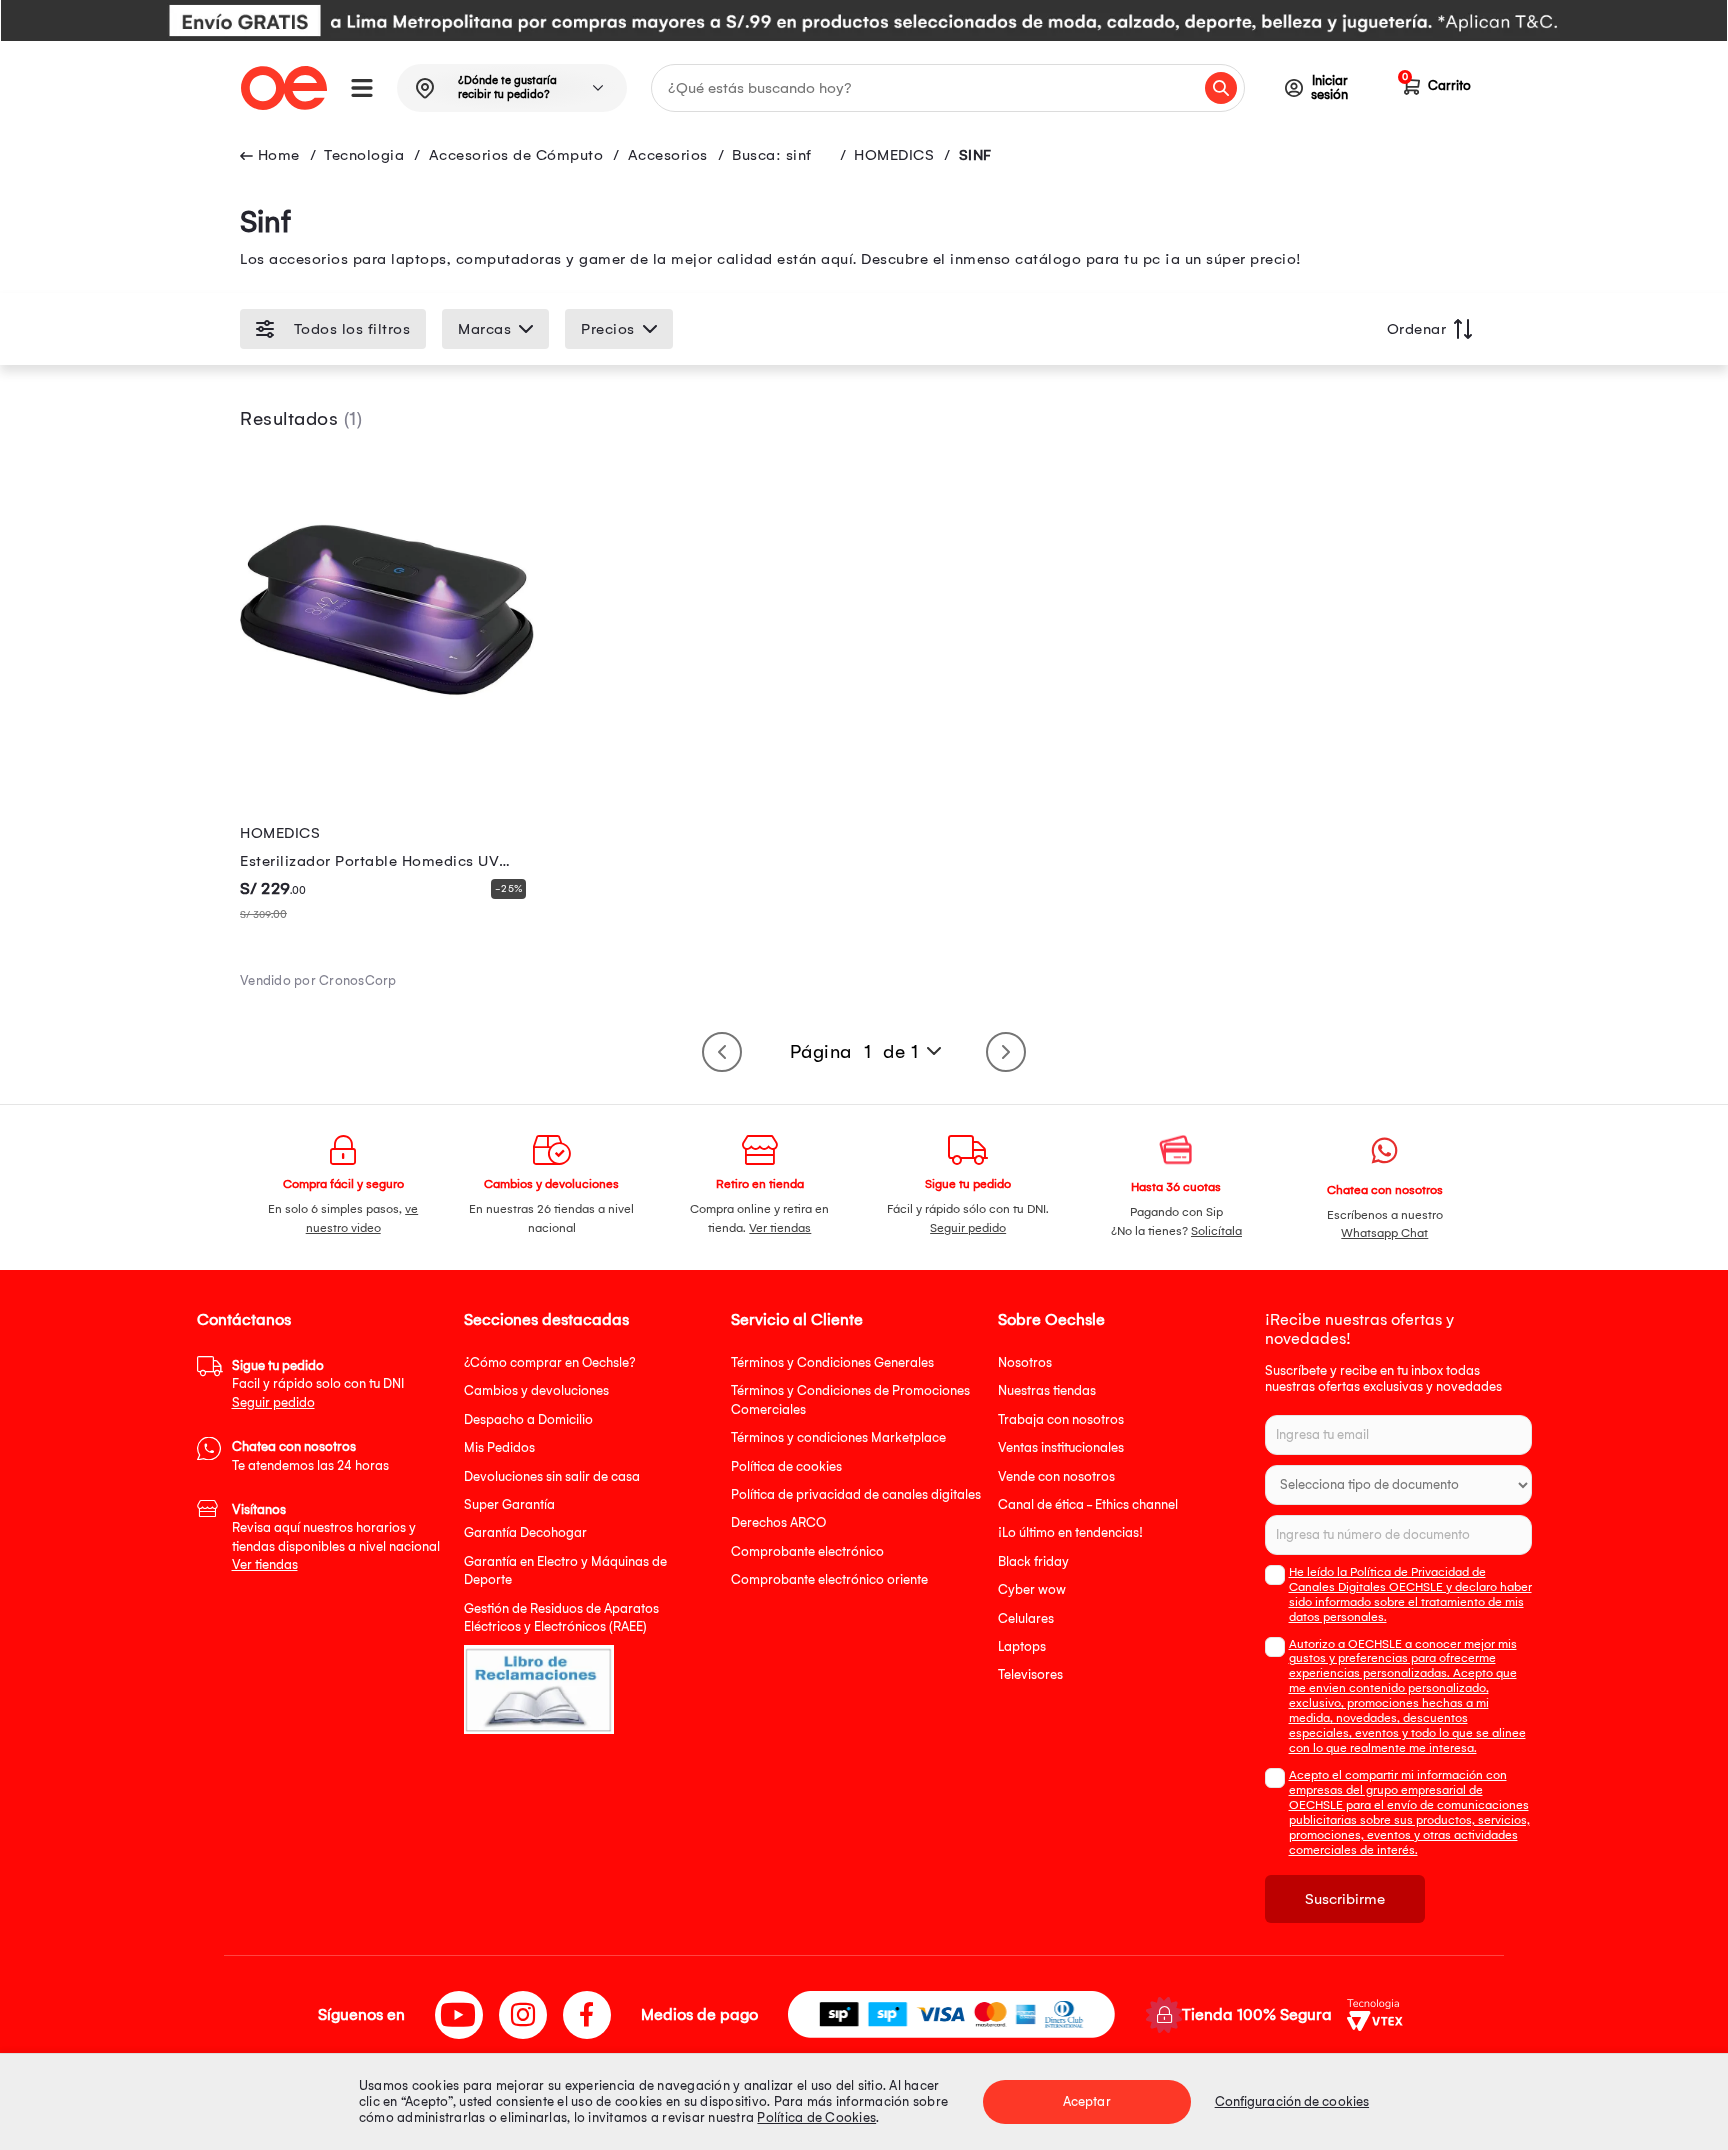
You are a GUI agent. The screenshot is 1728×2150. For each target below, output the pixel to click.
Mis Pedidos (499, 1447)
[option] (864, 20)
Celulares (1026, 1618)
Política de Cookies (816, 2117)
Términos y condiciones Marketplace (838, 1437)
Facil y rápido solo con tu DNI (318, 1384)
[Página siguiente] (1006, 1052)
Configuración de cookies (1292, 2101)
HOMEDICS (894, 155)
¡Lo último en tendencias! (1070, 1532)
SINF (975, 155)
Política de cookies (786, 1466)
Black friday (1033, 1561)
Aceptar (1087, 2101)
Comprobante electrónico (807, 1551)
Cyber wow (1032, 1589)
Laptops (1022, 1646)
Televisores (1030, 1674)
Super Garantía (509, 1504)
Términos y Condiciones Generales (832, 1362)
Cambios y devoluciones (536, 1390)
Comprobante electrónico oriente (829, 1579)
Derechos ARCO (778, 1522)
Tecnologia (364, 155)
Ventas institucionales (1061, 1447)
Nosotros (1025, 1362)
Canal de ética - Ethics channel (1088, 1504)
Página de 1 (854, 1052)
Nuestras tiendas (1047, 1390)
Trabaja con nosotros (1061, 1419)
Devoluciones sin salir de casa (552, 1476)
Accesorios (668, 155)
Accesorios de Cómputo (516, 155)
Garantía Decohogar (525, 1532)
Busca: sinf (772, 155)
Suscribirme (1345, 1899)
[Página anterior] (722, 1052)
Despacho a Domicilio (528, 1419)
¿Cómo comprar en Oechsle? (550, 1362)
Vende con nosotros (1056, 1476)
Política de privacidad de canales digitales (856, 1494)
